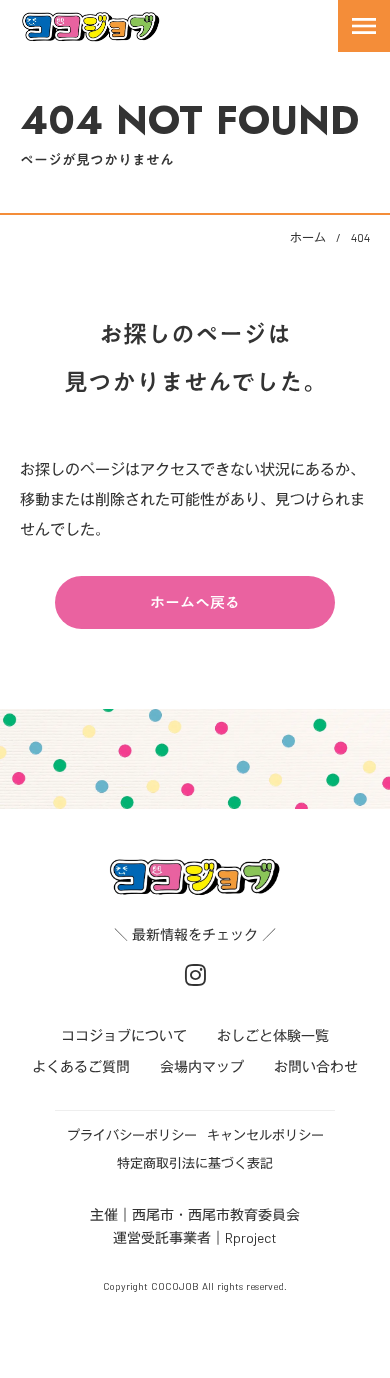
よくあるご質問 (81, 1067)
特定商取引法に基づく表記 (195, 1163)
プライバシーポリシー (132, 1135)
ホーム (308, 237)
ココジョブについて (124, 1036)
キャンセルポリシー (265, 1135)
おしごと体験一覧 (273, 1036)
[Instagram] (195, 975)
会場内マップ (202, 1067)
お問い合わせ (316, 1067)
